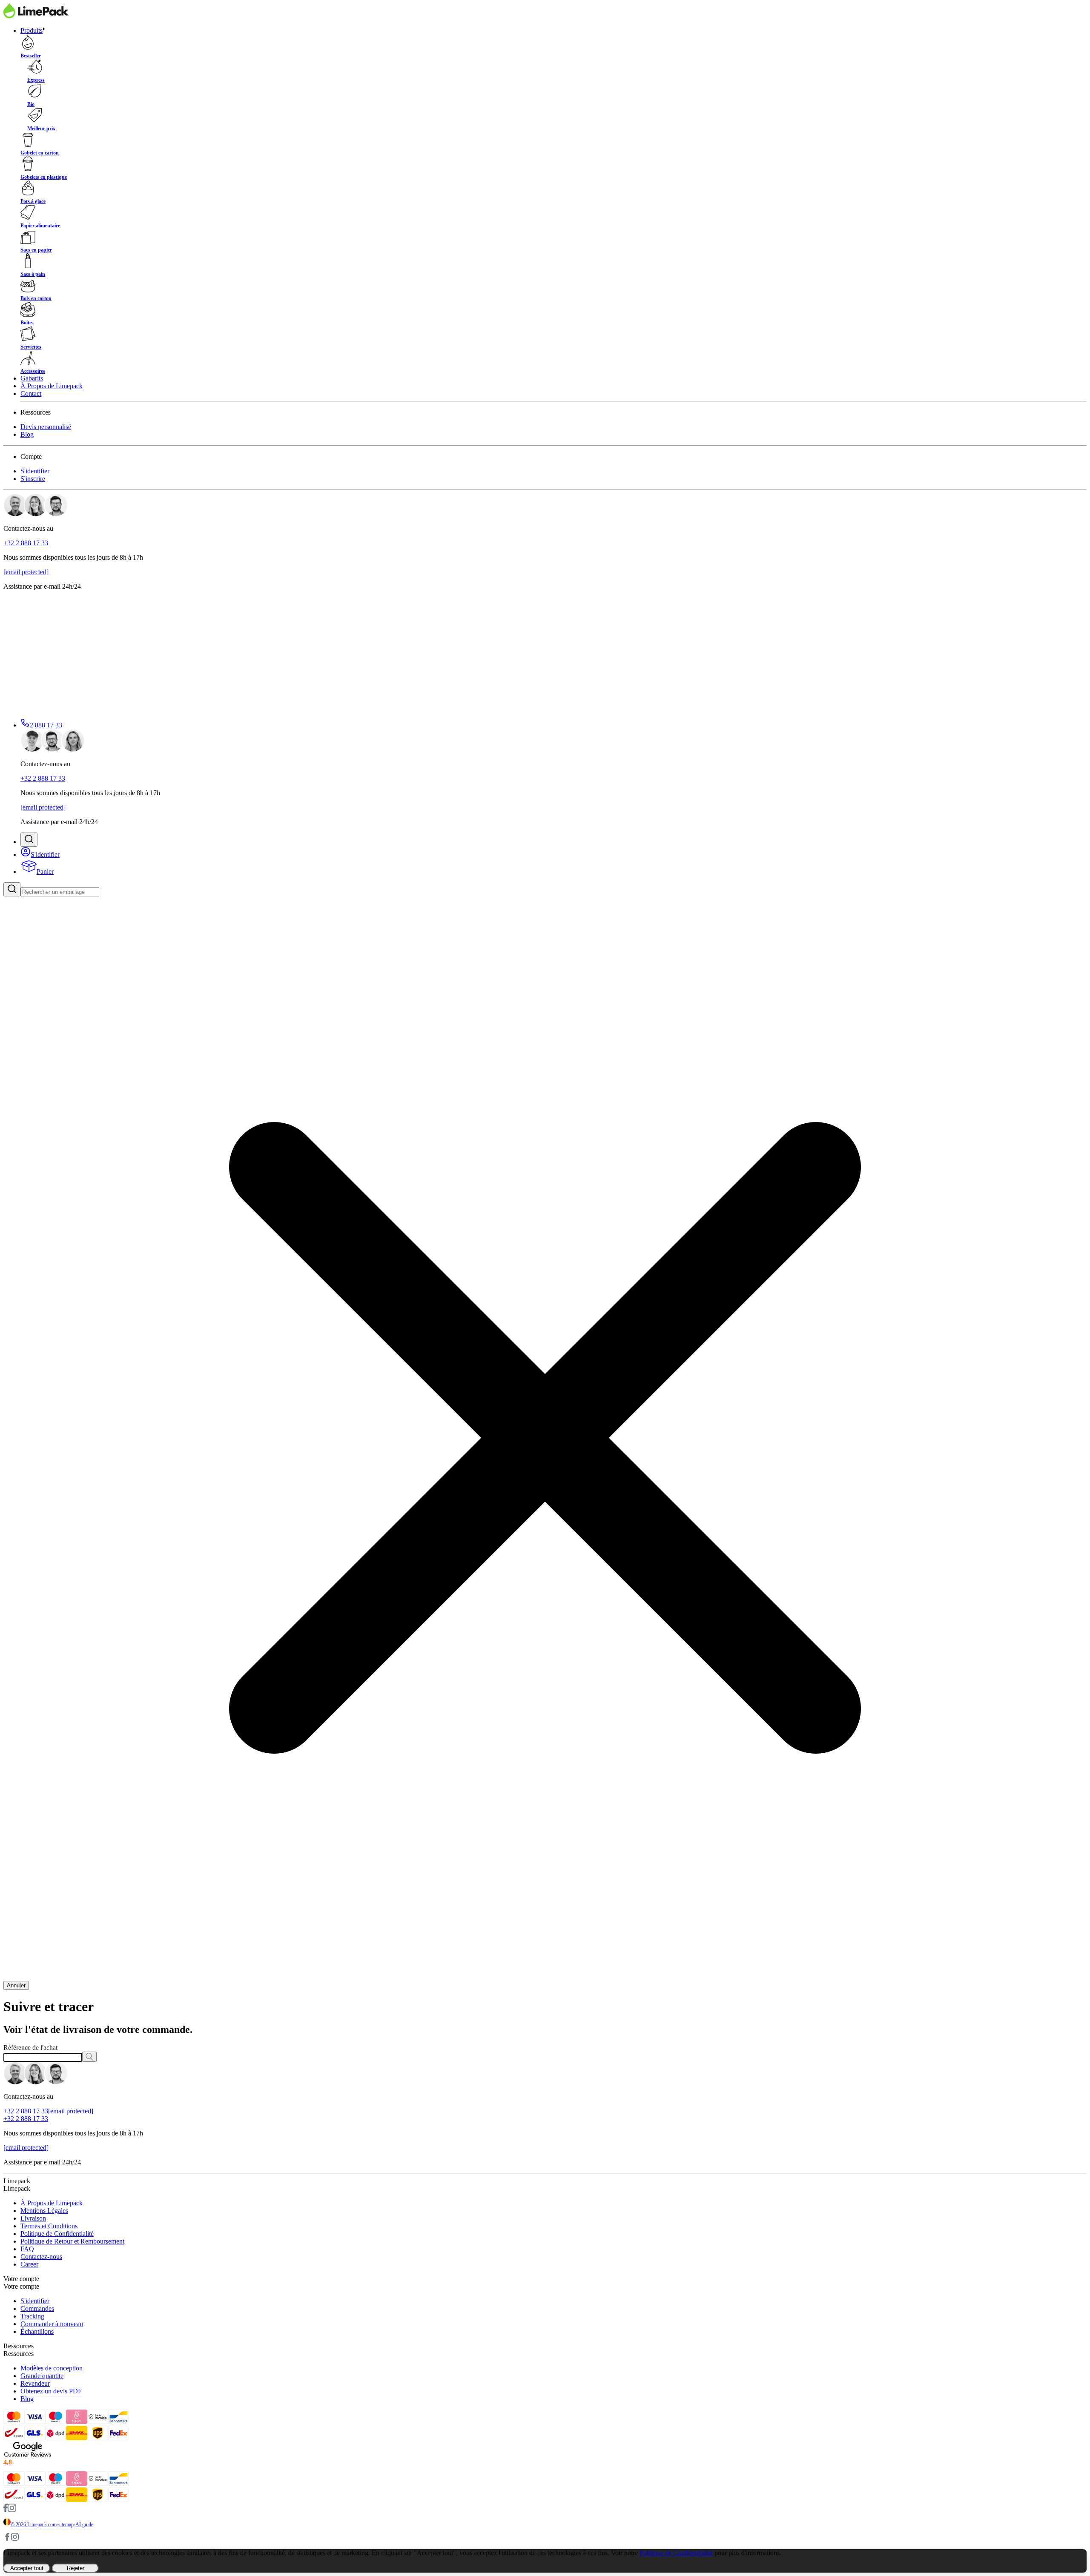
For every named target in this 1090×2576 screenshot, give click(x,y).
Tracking (32, 2316)
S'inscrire (33, 479)
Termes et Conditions (49, 2226)
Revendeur (35, 2383)
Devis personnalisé (46, 427)
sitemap (66, 2524)
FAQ (27, 2249)
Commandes (37, 2308)
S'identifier (35, 471)
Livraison (33, 2218)
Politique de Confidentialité (57, 2234)
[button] (29, 840)
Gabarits (32, 378)
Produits (32, 30)
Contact (31, 394)
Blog (27, 434)
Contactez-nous (41, 2257)
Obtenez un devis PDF (51, 2391)
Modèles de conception (52, 2368)
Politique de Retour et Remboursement (72, 2241)
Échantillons (37, 2331)
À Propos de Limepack (52, 386)
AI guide (84, 2524)
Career (29, 2264)
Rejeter (76, 2568)
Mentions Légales (44, 2211)
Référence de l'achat (30, 2048)
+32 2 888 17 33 (26, 543)
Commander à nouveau (52, 2324)
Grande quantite (42, 2376)
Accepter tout (27, 2568)
